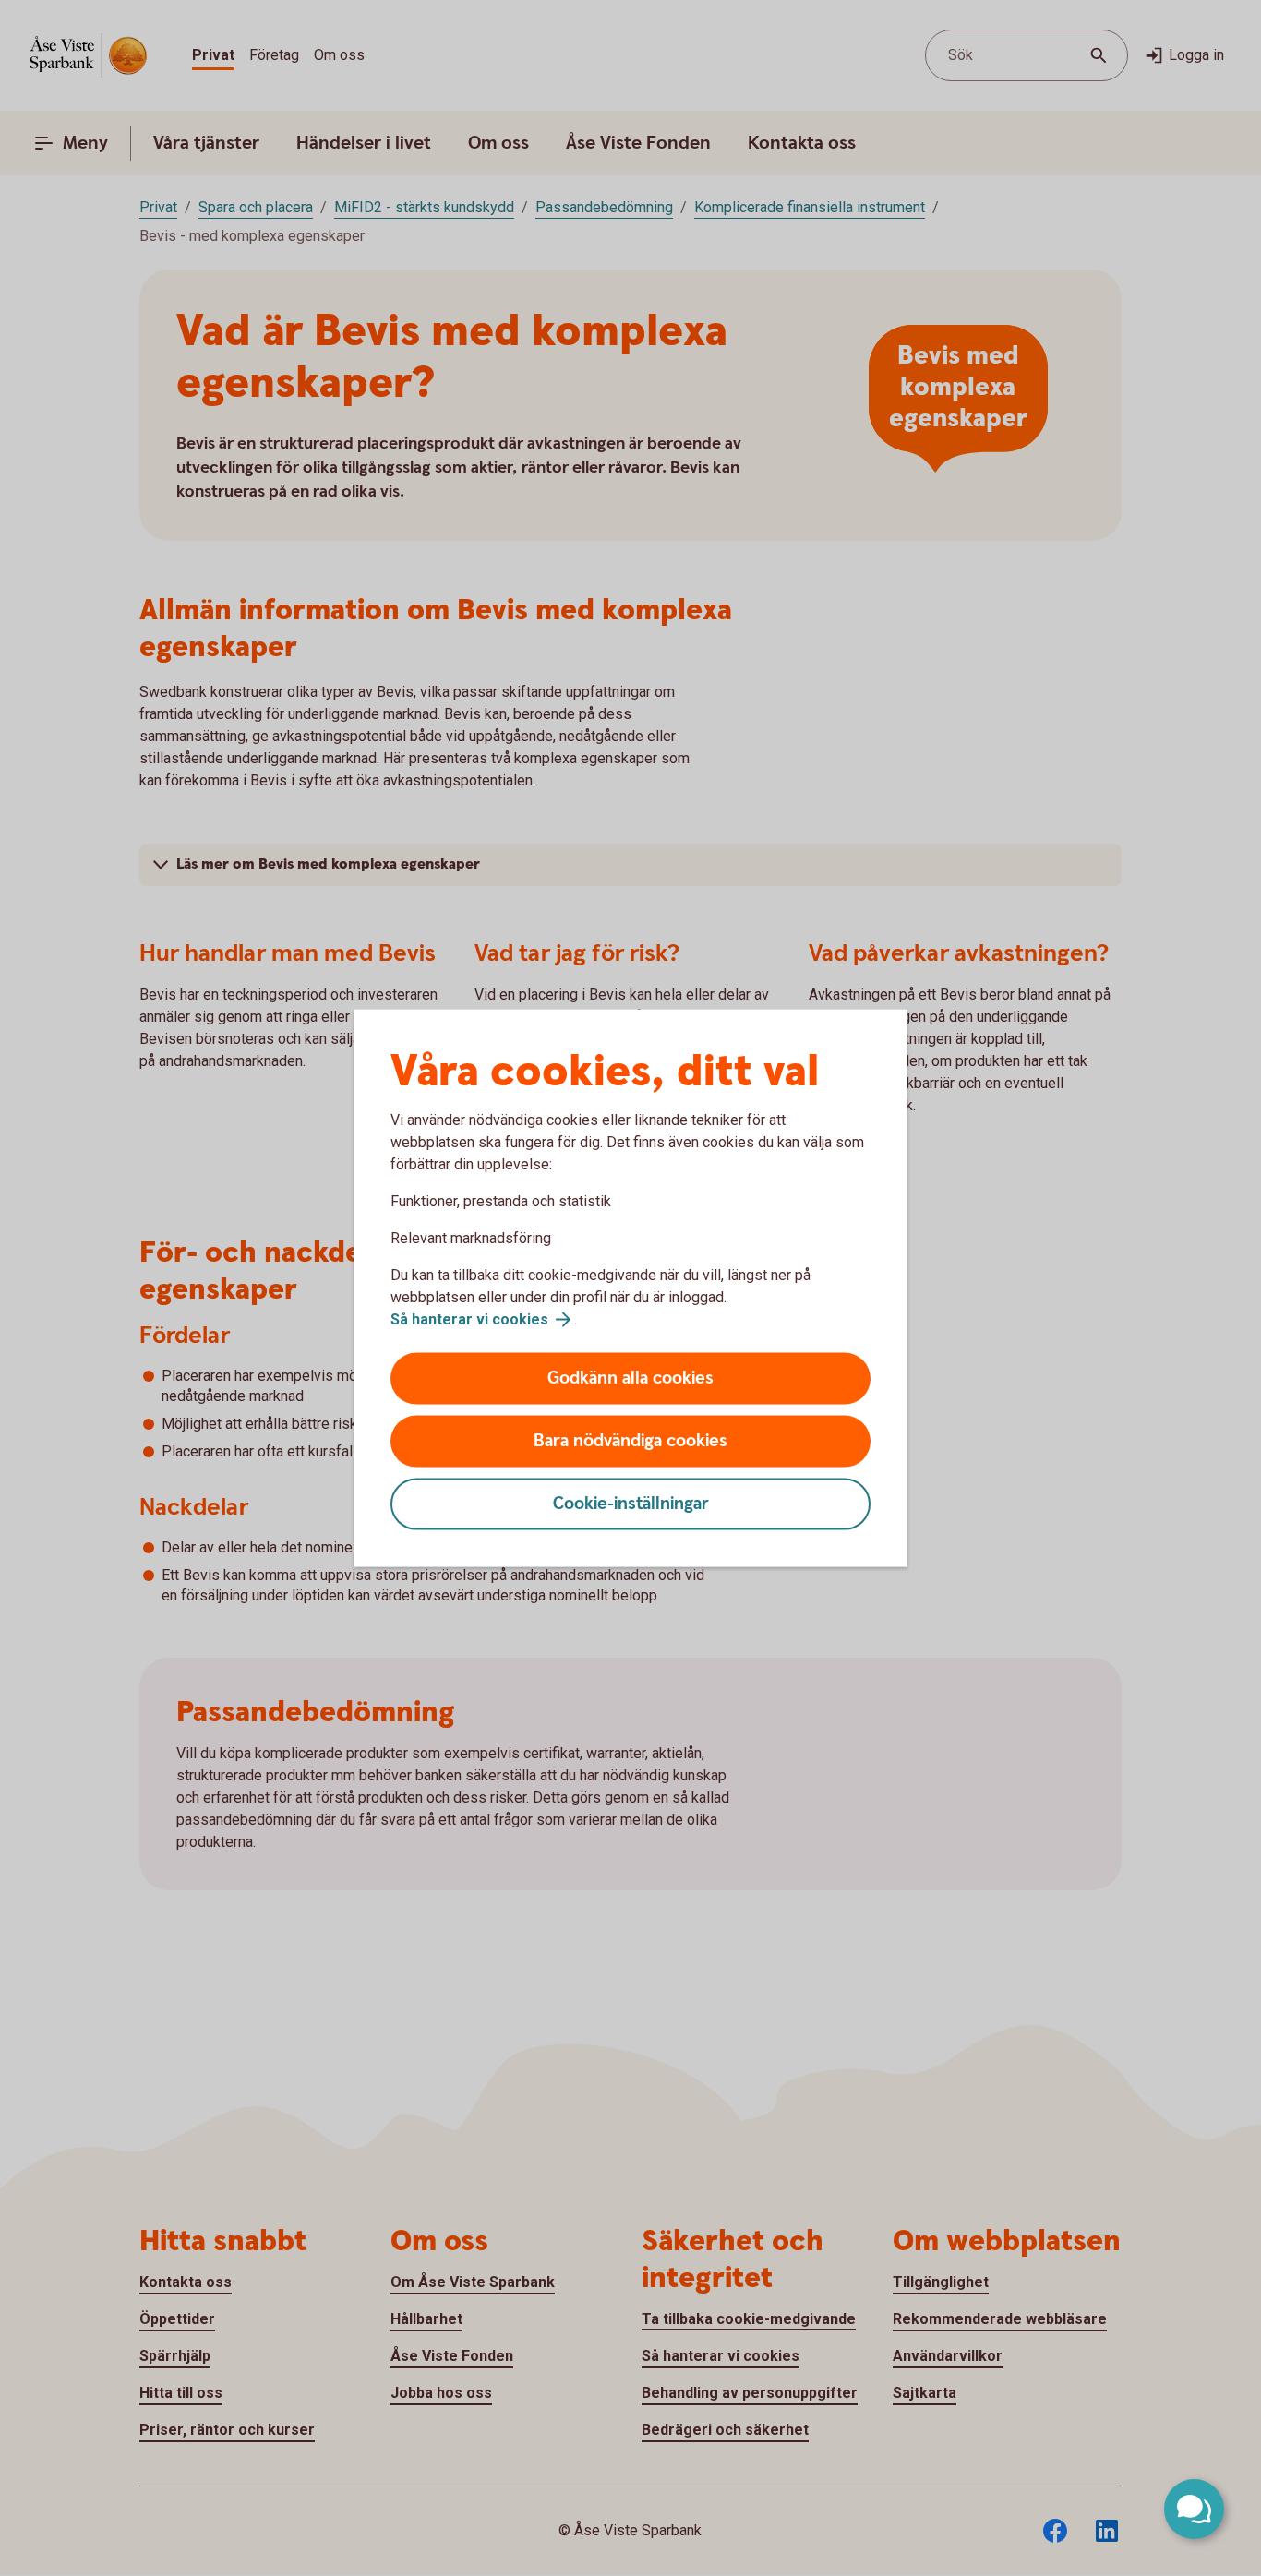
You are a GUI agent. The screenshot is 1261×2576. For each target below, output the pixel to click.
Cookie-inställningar (631, 1504)
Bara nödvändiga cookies (630, 1441)
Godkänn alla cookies (630, 1378)
